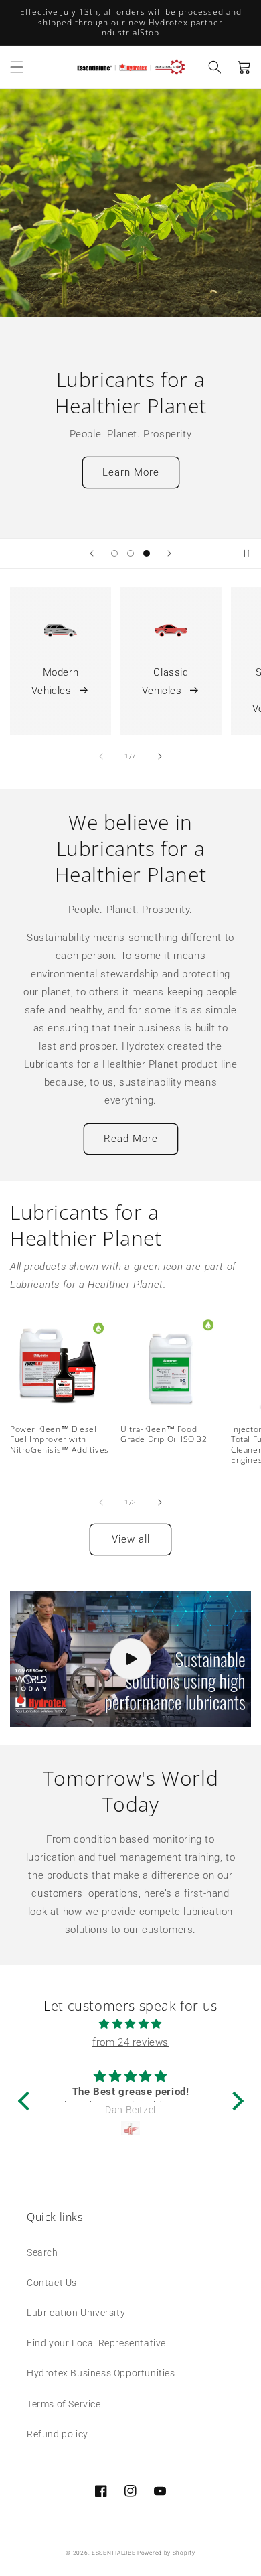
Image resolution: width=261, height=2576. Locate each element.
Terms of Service (64, 2404)
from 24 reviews (130, 2042)
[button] (17, 67)
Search (42, 2252)
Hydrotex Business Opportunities (101, 2373)
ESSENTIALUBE (113, 2553)
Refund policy (58, 2434)
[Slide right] (160, 756)
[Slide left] (101, 756)
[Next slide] (169, 553)
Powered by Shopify (166, 2553)
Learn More (131, 472)
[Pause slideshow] (246, 553)
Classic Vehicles (165, 682)
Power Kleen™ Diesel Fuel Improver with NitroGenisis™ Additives (60, 1440)
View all (131, 1539)
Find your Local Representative (96, 2343)
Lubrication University (76, 2313)
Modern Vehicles (55, 682)
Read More (131, 1139)
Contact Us (52, 2283)
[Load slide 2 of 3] (130, 553)
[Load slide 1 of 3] (114, 553)
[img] (131, 2024)
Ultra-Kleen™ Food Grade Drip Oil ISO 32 (164, 1434)
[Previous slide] (92, 553)
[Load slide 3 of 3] (147, 553)
